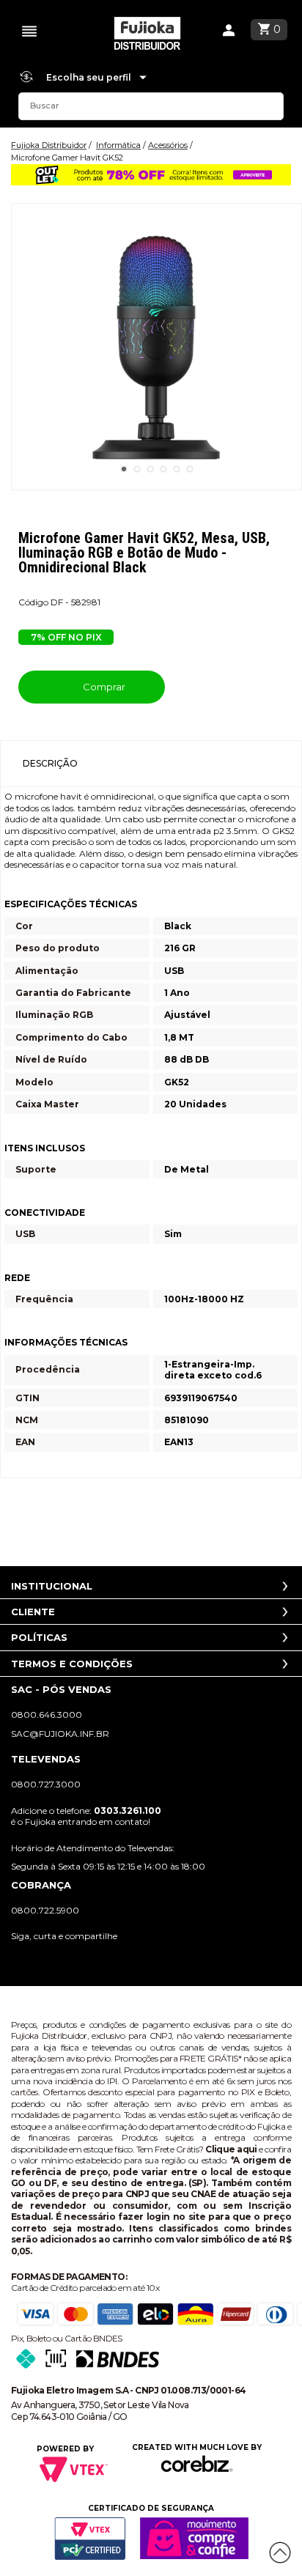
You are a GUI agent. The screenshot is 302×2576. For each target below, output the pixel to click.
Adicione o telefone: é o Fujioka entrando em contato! (86, 1816)
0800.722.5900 (45, 1910)
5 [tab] (177, 469)
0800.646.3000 (47, 1715)
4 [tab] (163, 469)
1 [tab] (124, 469)
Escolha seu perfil (90, 77)
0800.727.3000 (46, 1784)
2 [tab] (137, 469)
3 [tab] (150, 469)
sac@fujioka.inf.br (60, 1734)
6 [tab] (190, 469)
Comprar (103, 687)
